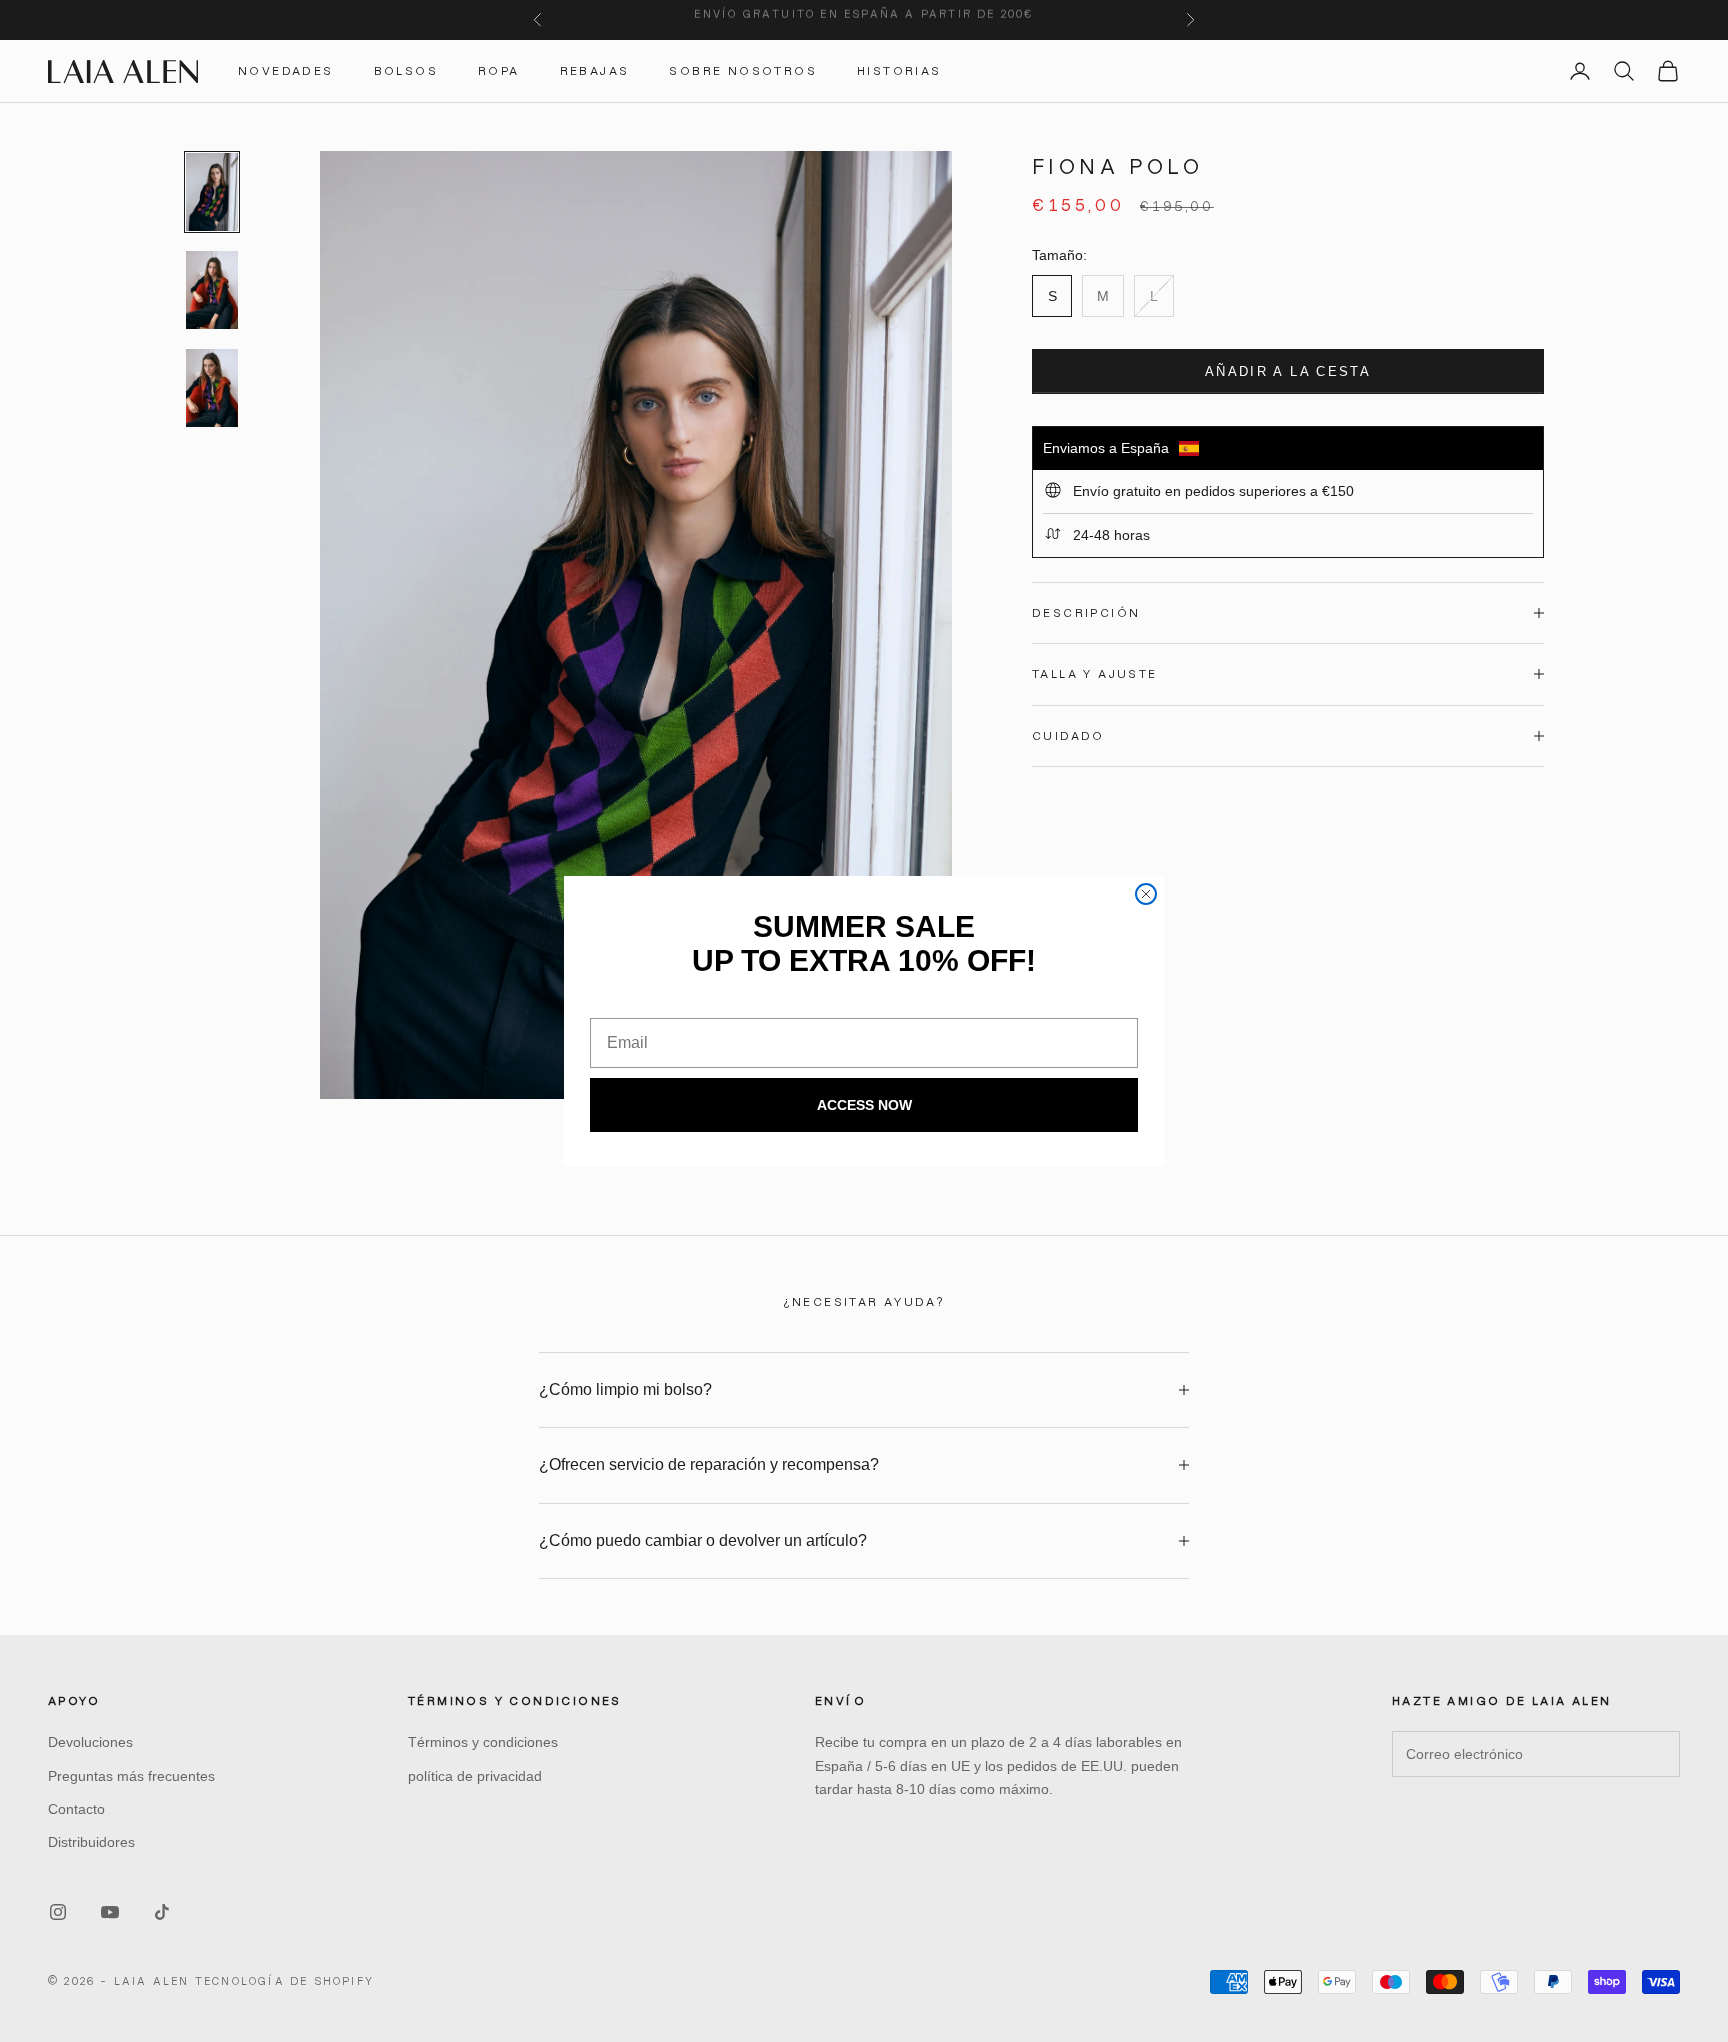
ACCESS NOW (864, 1105)
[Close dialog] (1146, 894)
